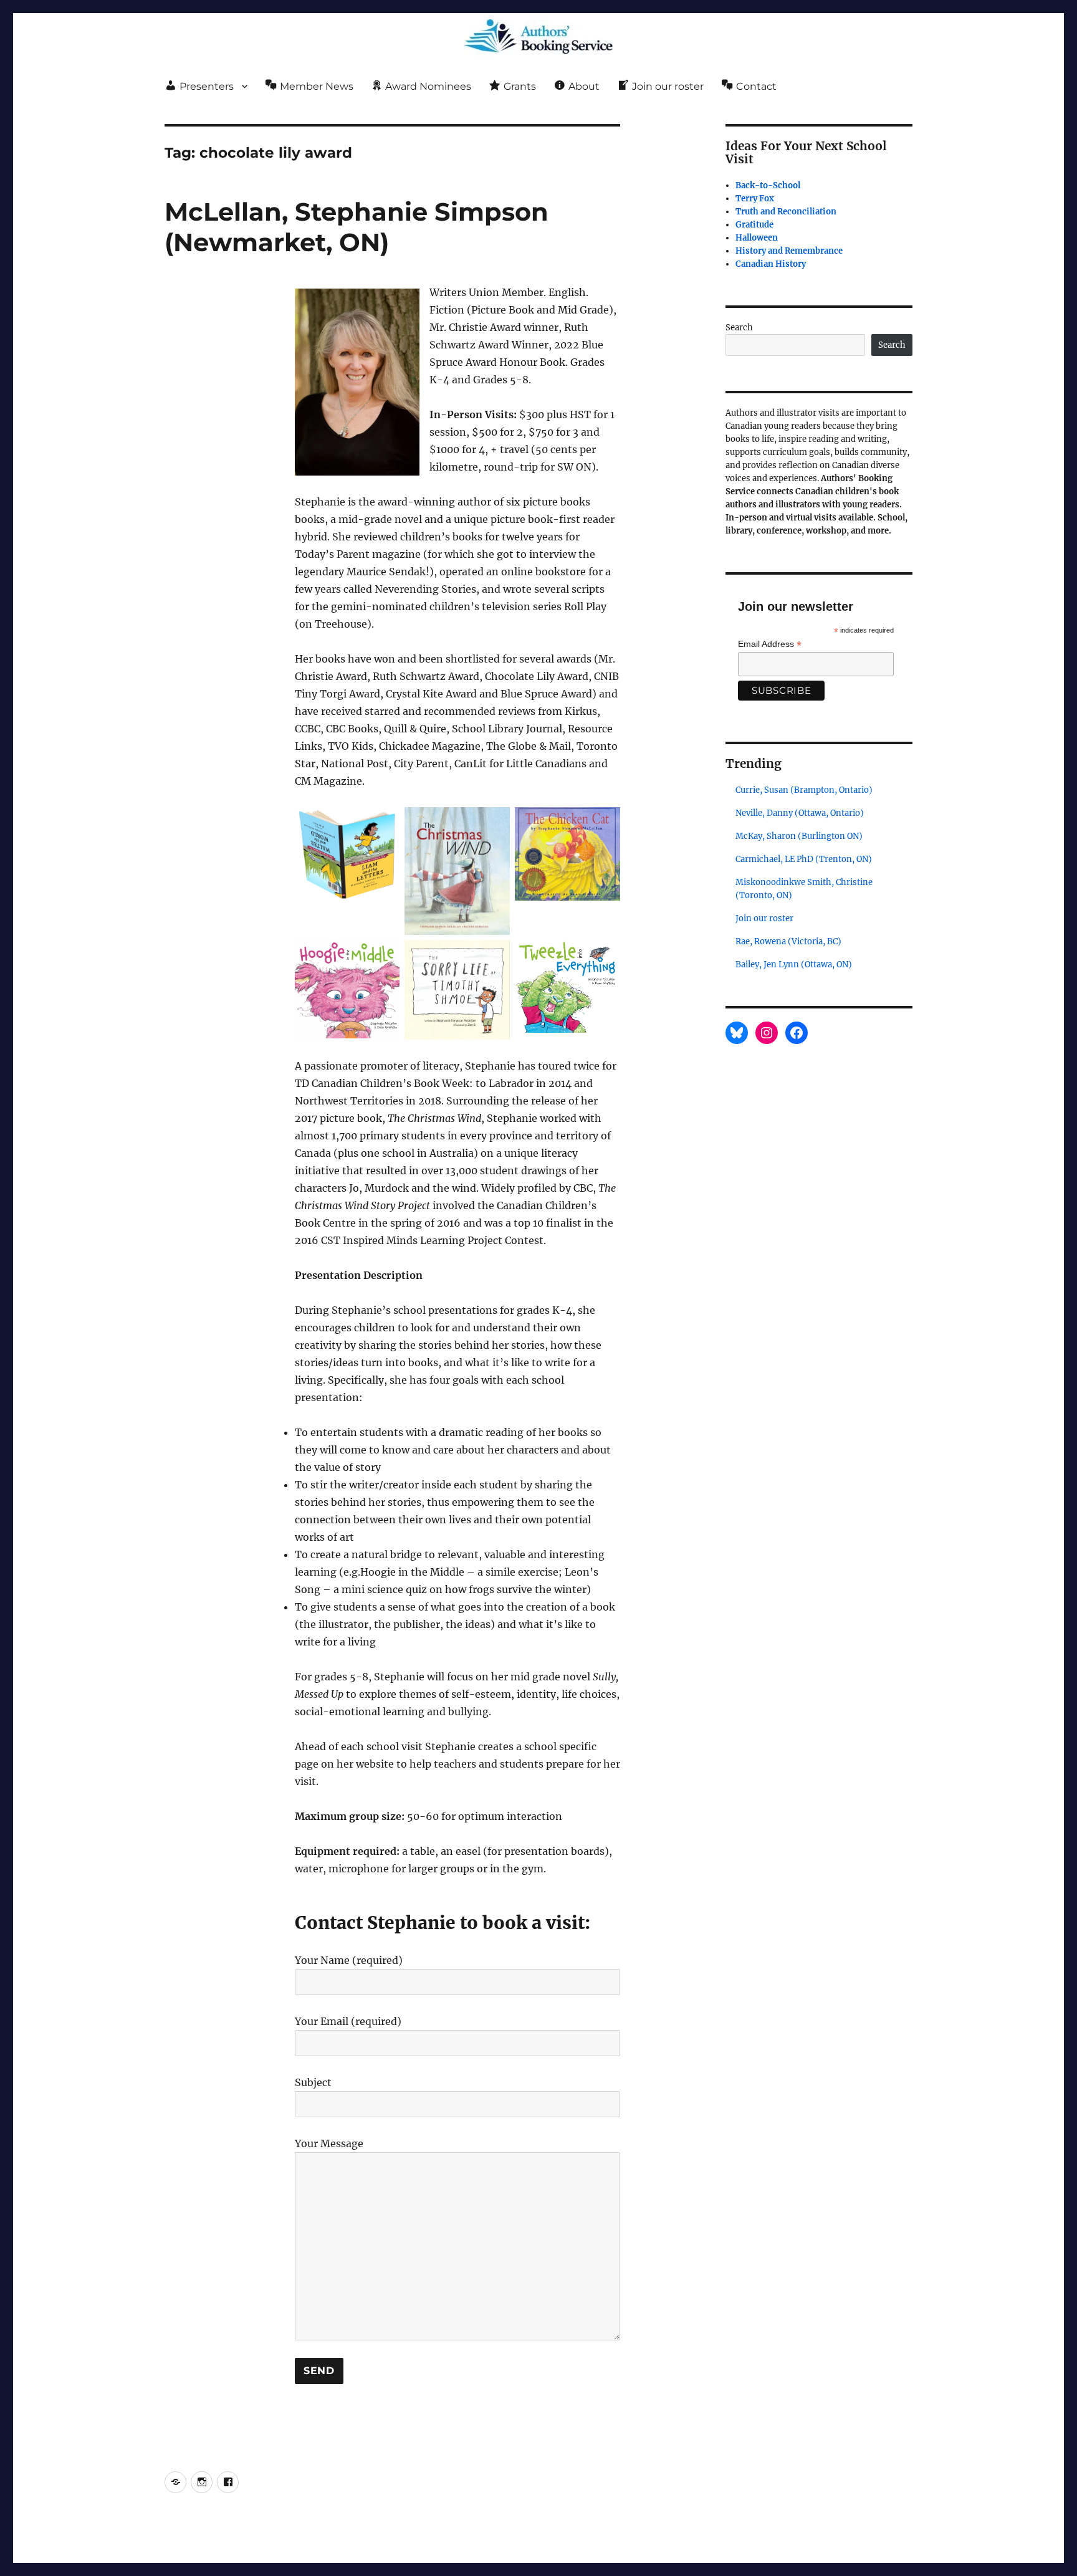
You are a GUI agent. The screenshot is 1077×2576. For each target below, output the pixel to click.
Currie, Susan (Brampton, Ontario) (804, 790)
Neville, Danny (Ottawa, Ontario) (800, 813)
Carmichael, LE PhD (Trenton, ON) (804, 859)
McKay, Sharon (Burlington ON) (799, 836)
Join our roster (764, 918)
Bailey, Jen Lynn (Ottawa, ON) (794, 965)
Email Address (770, 644)
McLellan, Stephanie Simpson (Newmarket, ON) (357, 227)
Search (739, 328)
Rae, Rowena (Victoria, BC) (788, 941)
